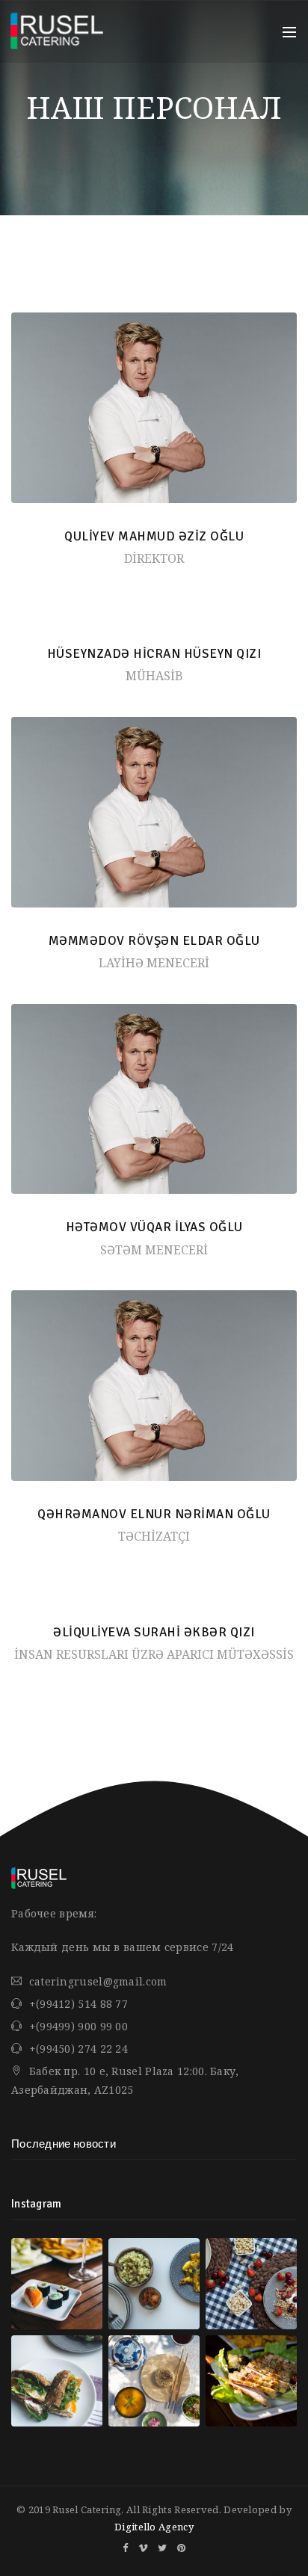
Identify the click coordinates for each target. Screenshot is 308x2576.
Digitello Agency (154, 2527)
